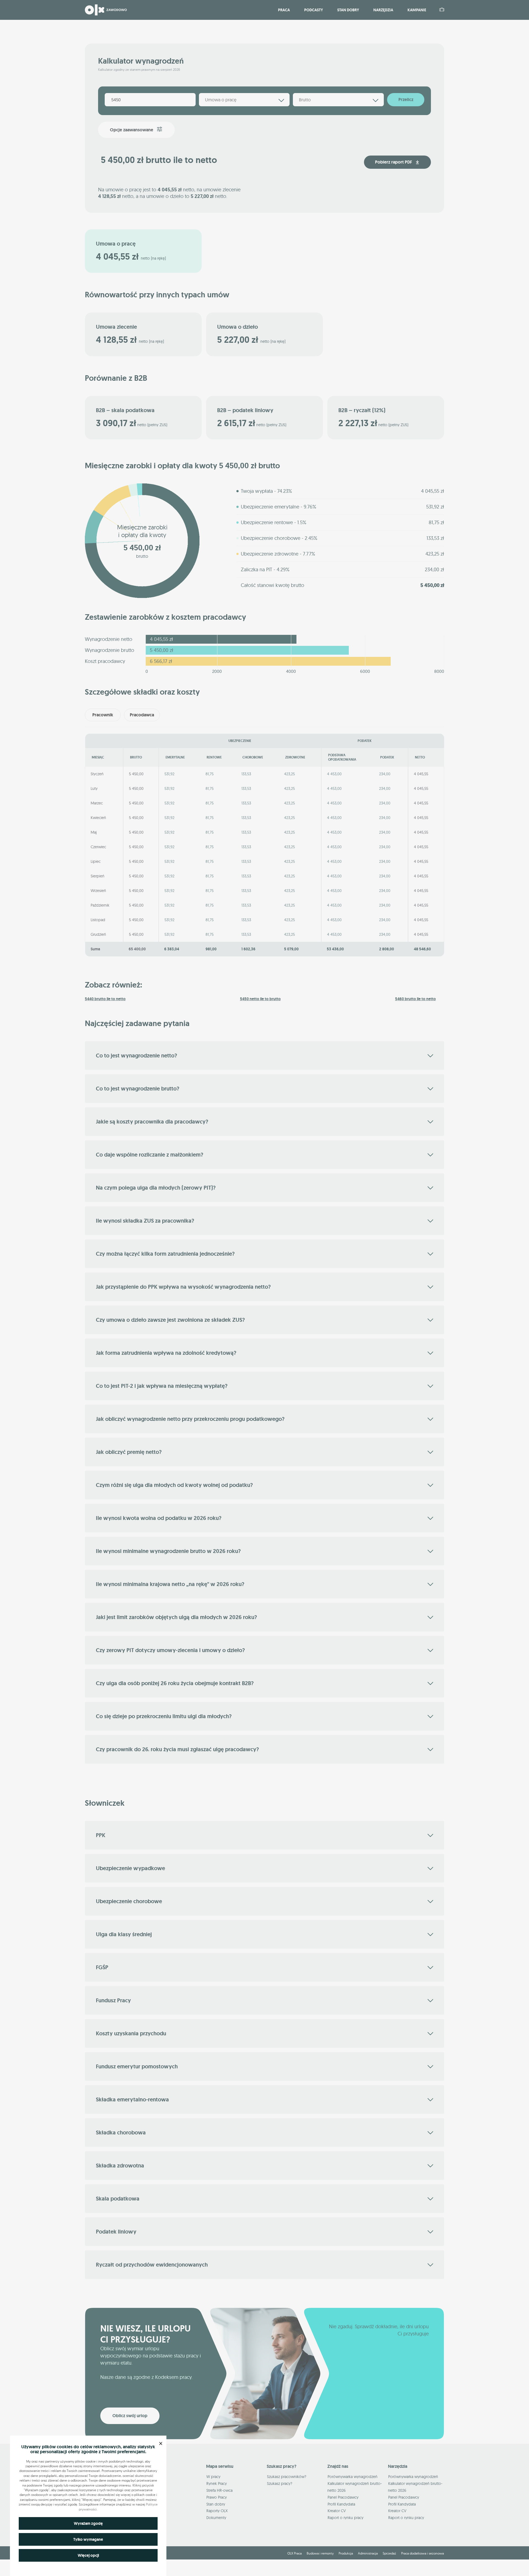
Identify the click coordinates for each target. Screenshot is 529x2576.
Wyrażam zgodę (88, 2523)
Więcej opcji (88, 2555)
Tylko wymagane (88, 2539)
